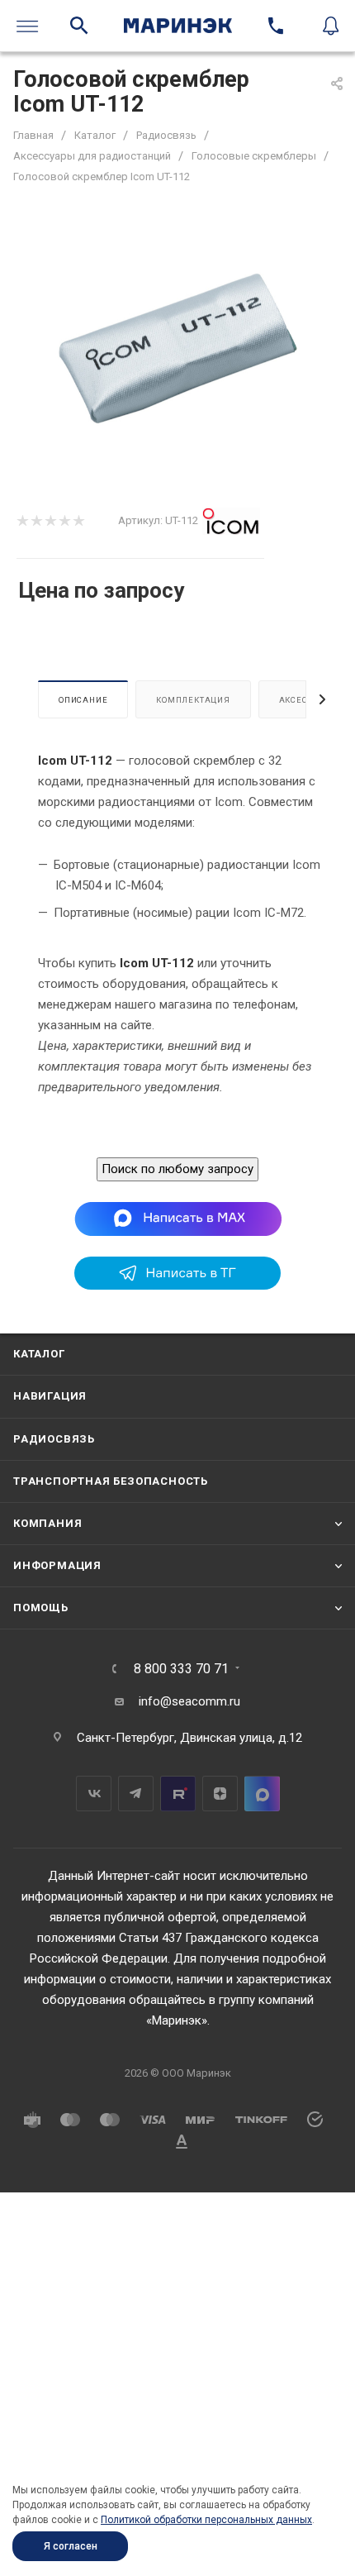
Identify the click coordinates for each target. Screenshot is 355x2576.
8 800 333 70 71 (181, 1669)
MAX (262, 1794)
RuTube (178, 1794)
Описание (83, 700)
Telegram (136, 1794)
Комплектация (193, 700)
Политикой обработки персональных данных (206, 2520)
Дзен (220, 1794)
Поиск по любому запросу (177, 1169)
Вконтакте (94, 1794)
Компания (47, 1523)
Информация (57, 1565)
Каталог (39, 1354)
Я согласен (71, 2546)
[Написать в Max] (178, 1219)
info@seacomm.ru (189, 1701)
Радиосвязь (54, 1439)
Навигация (50, 1396)
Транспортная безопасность (111, 1481)
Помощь (41, 1608)
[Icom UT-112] (177, 348)
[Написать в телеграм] (177, 1286)
